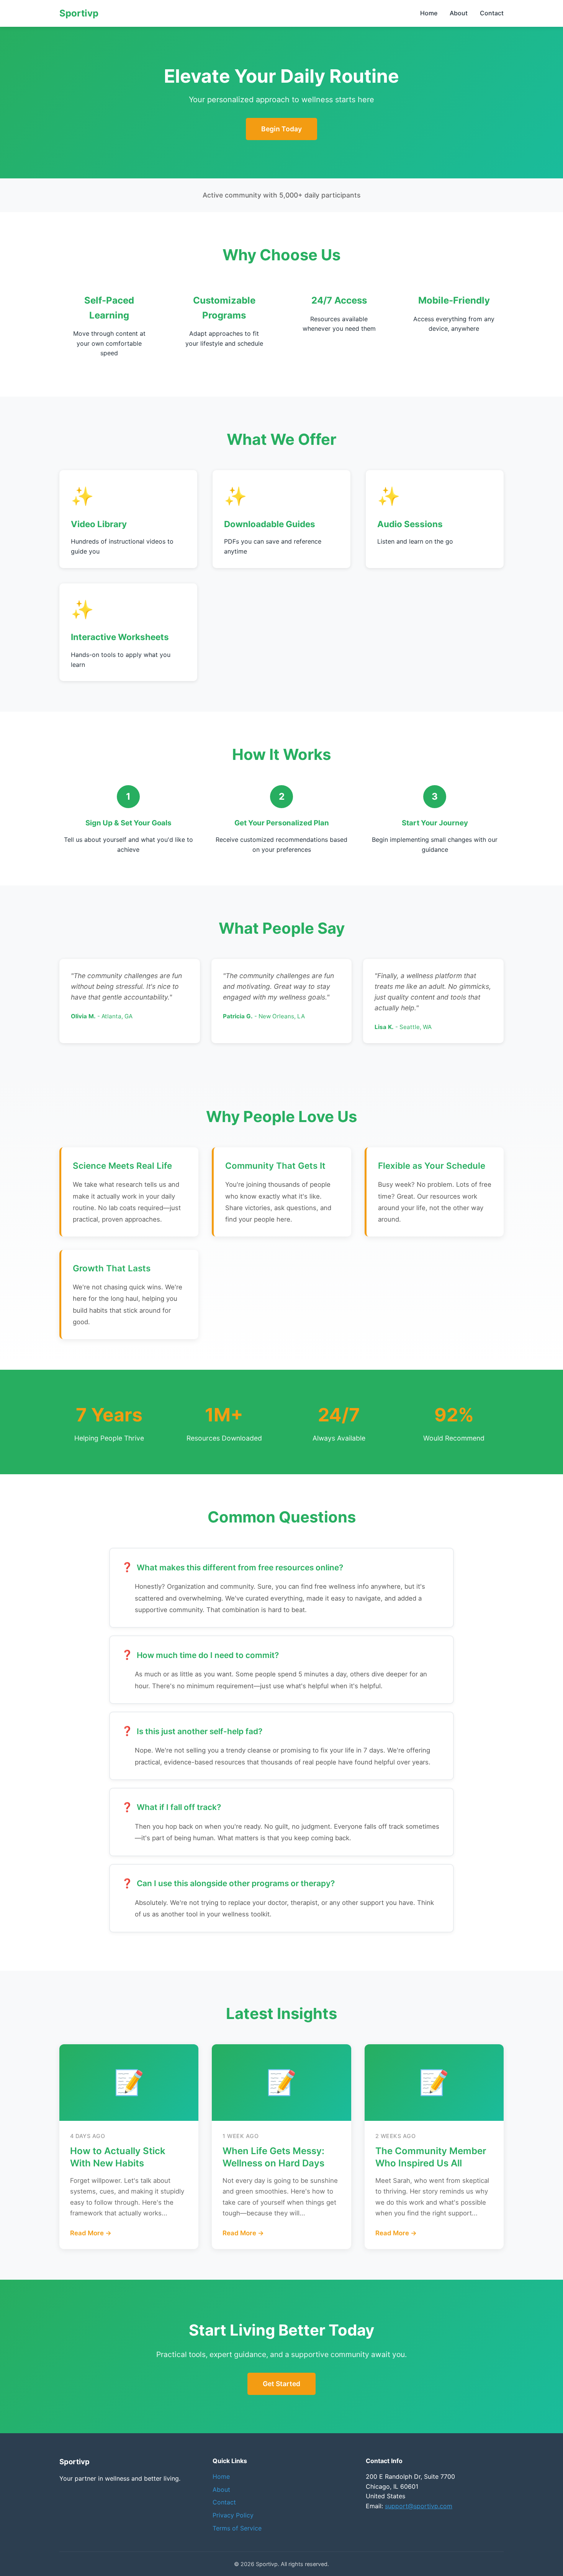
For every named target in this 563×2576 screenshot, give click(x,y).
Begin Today (281, 129)
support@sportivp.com (419, 2506)
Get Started (281, 2384)
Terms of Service (237, 2528)
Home (429, 13)
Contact (492, 13)
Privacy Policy (233, 2515)
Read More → (91, 2233)
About (459, 13)
